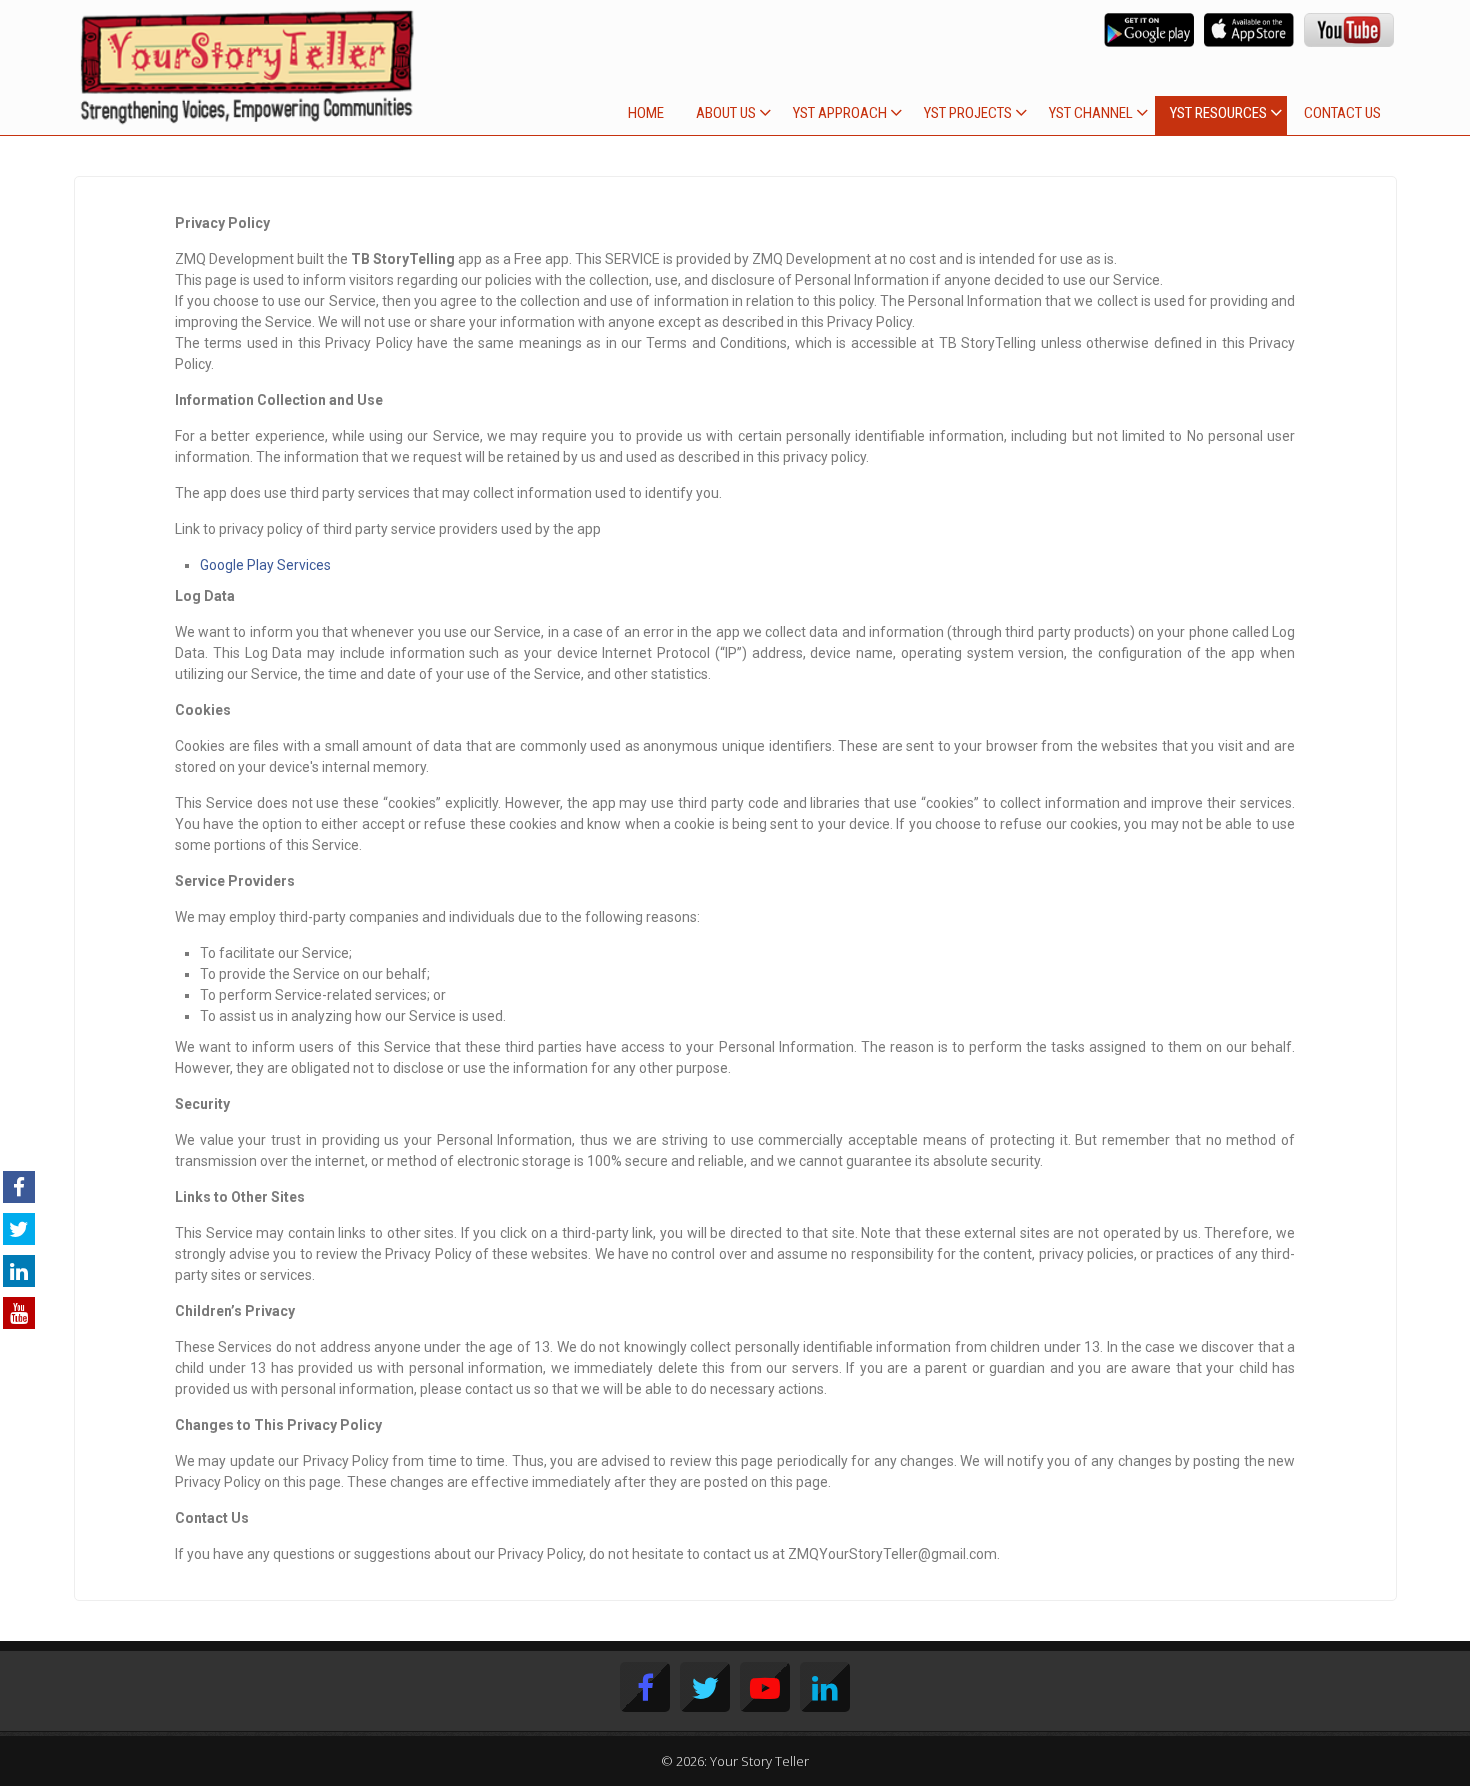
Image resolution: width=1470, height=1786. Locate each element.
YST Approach (840, 113)
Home (646, 113)
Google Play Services (265, 565)
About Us (726, 113)
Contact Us (1342, 113)
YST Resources (1218, 113)
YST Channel (1091, 113)
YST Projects (968, 113)
